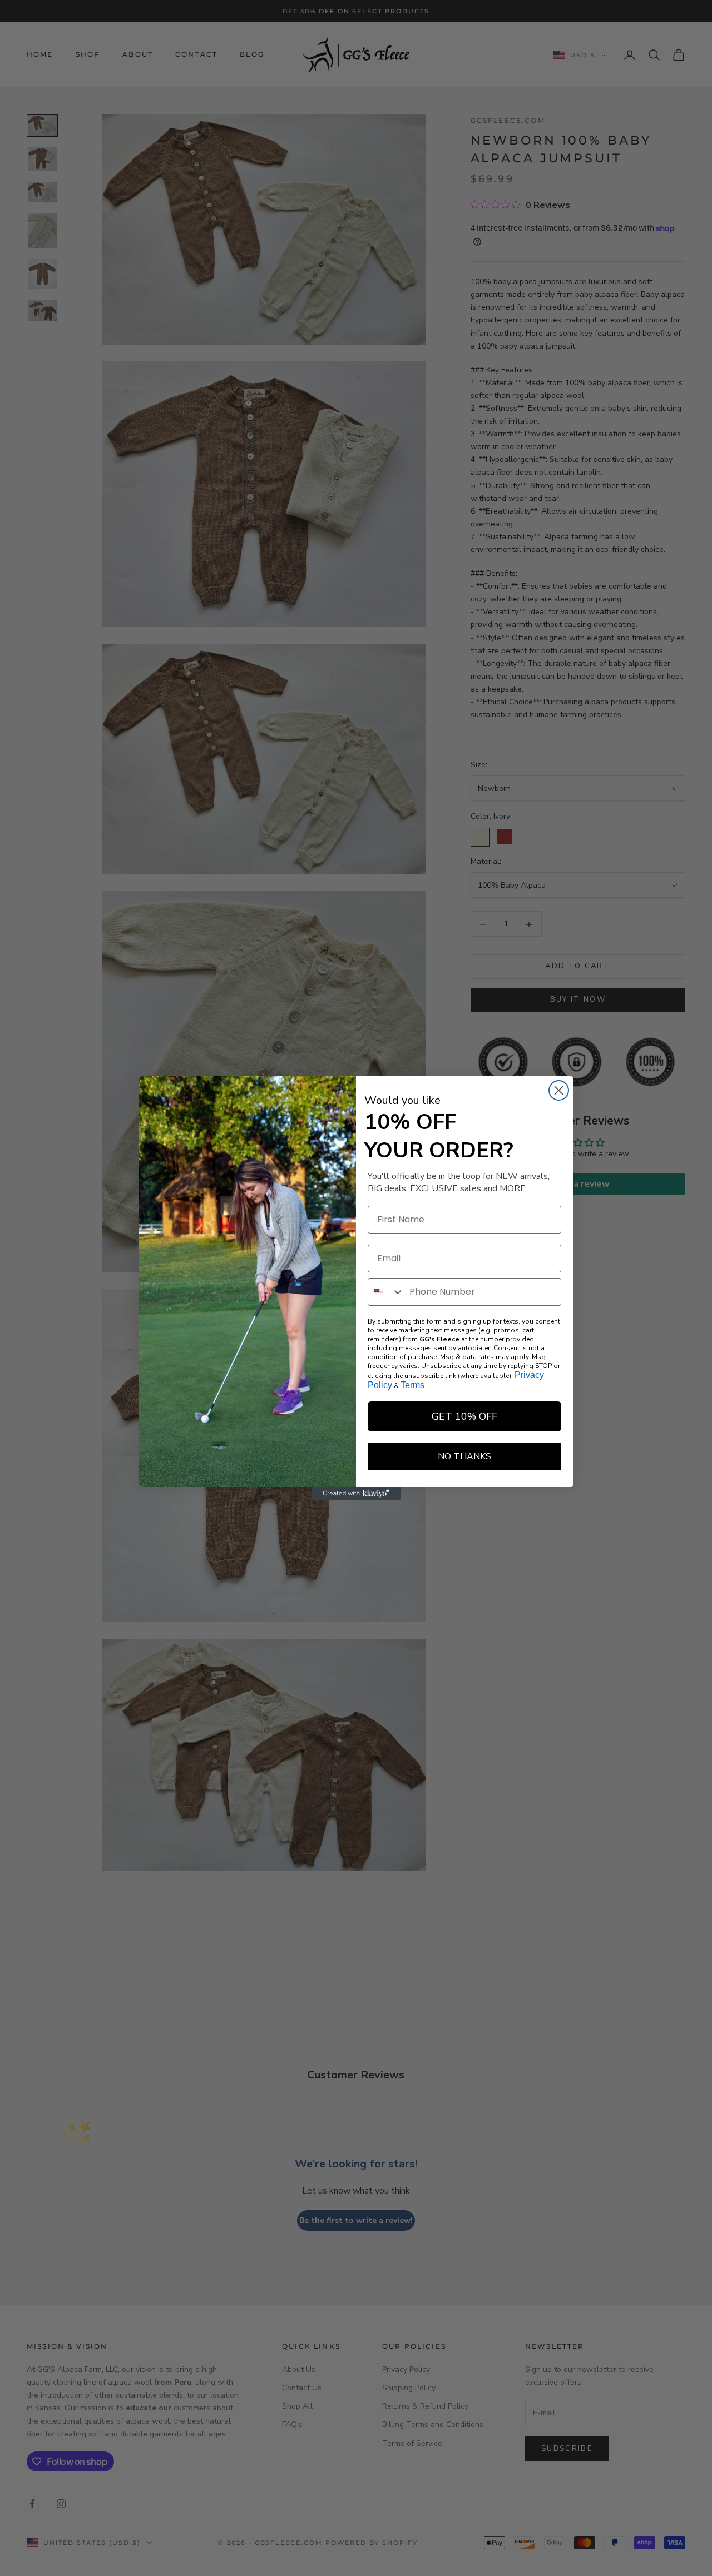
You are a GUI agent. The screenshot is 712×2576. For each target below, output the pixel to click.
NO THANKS (464, 1456)
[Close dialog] (559, 1090)
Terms (412, 1385)
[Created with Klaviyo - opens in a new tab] (356, 1494)
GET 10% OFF (464, 1416)
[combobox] (386, 1292)
